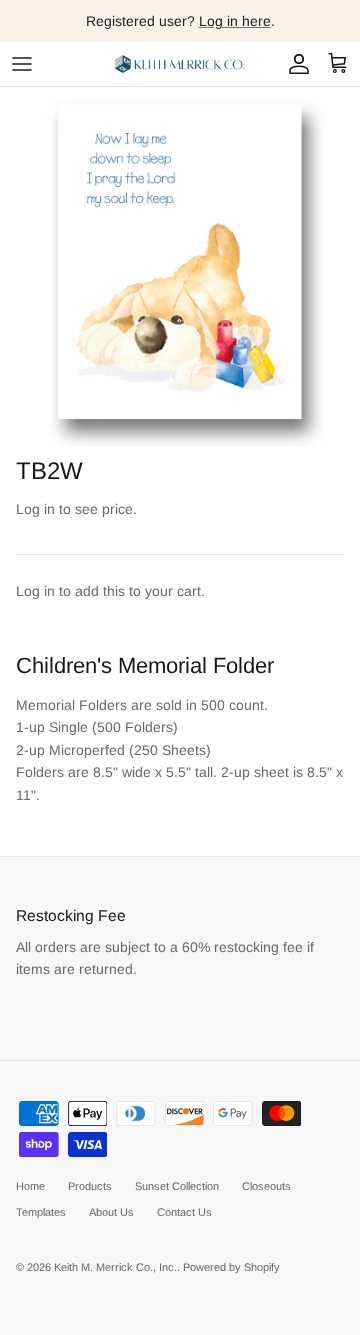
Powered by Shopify (231, 1267)
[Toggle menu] (22, 64)
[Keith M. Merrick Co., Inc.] (180, 64)
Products (90, 1186)
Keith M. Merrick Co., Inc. (115, 1267)
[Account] (294, 64)
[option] (180, 267)
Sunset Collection (177, 1186)
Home (30, 1186)
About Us (111, 1212)
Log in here (235, 21)
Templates (41, 1212)
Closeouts (266, 1186)
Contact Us (184, 1212)
